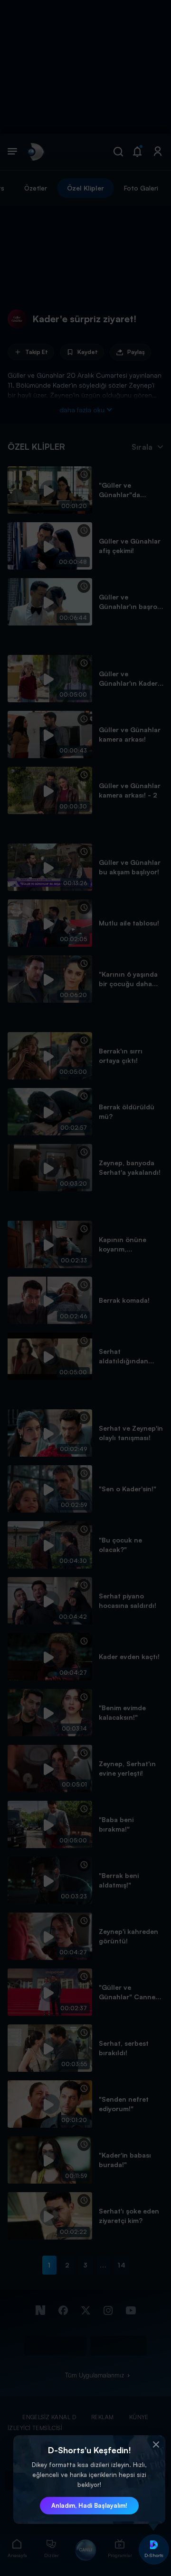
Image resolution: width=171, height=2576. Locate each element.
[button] (156, 2445)
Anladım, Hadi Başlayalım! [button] (89, 2505)
